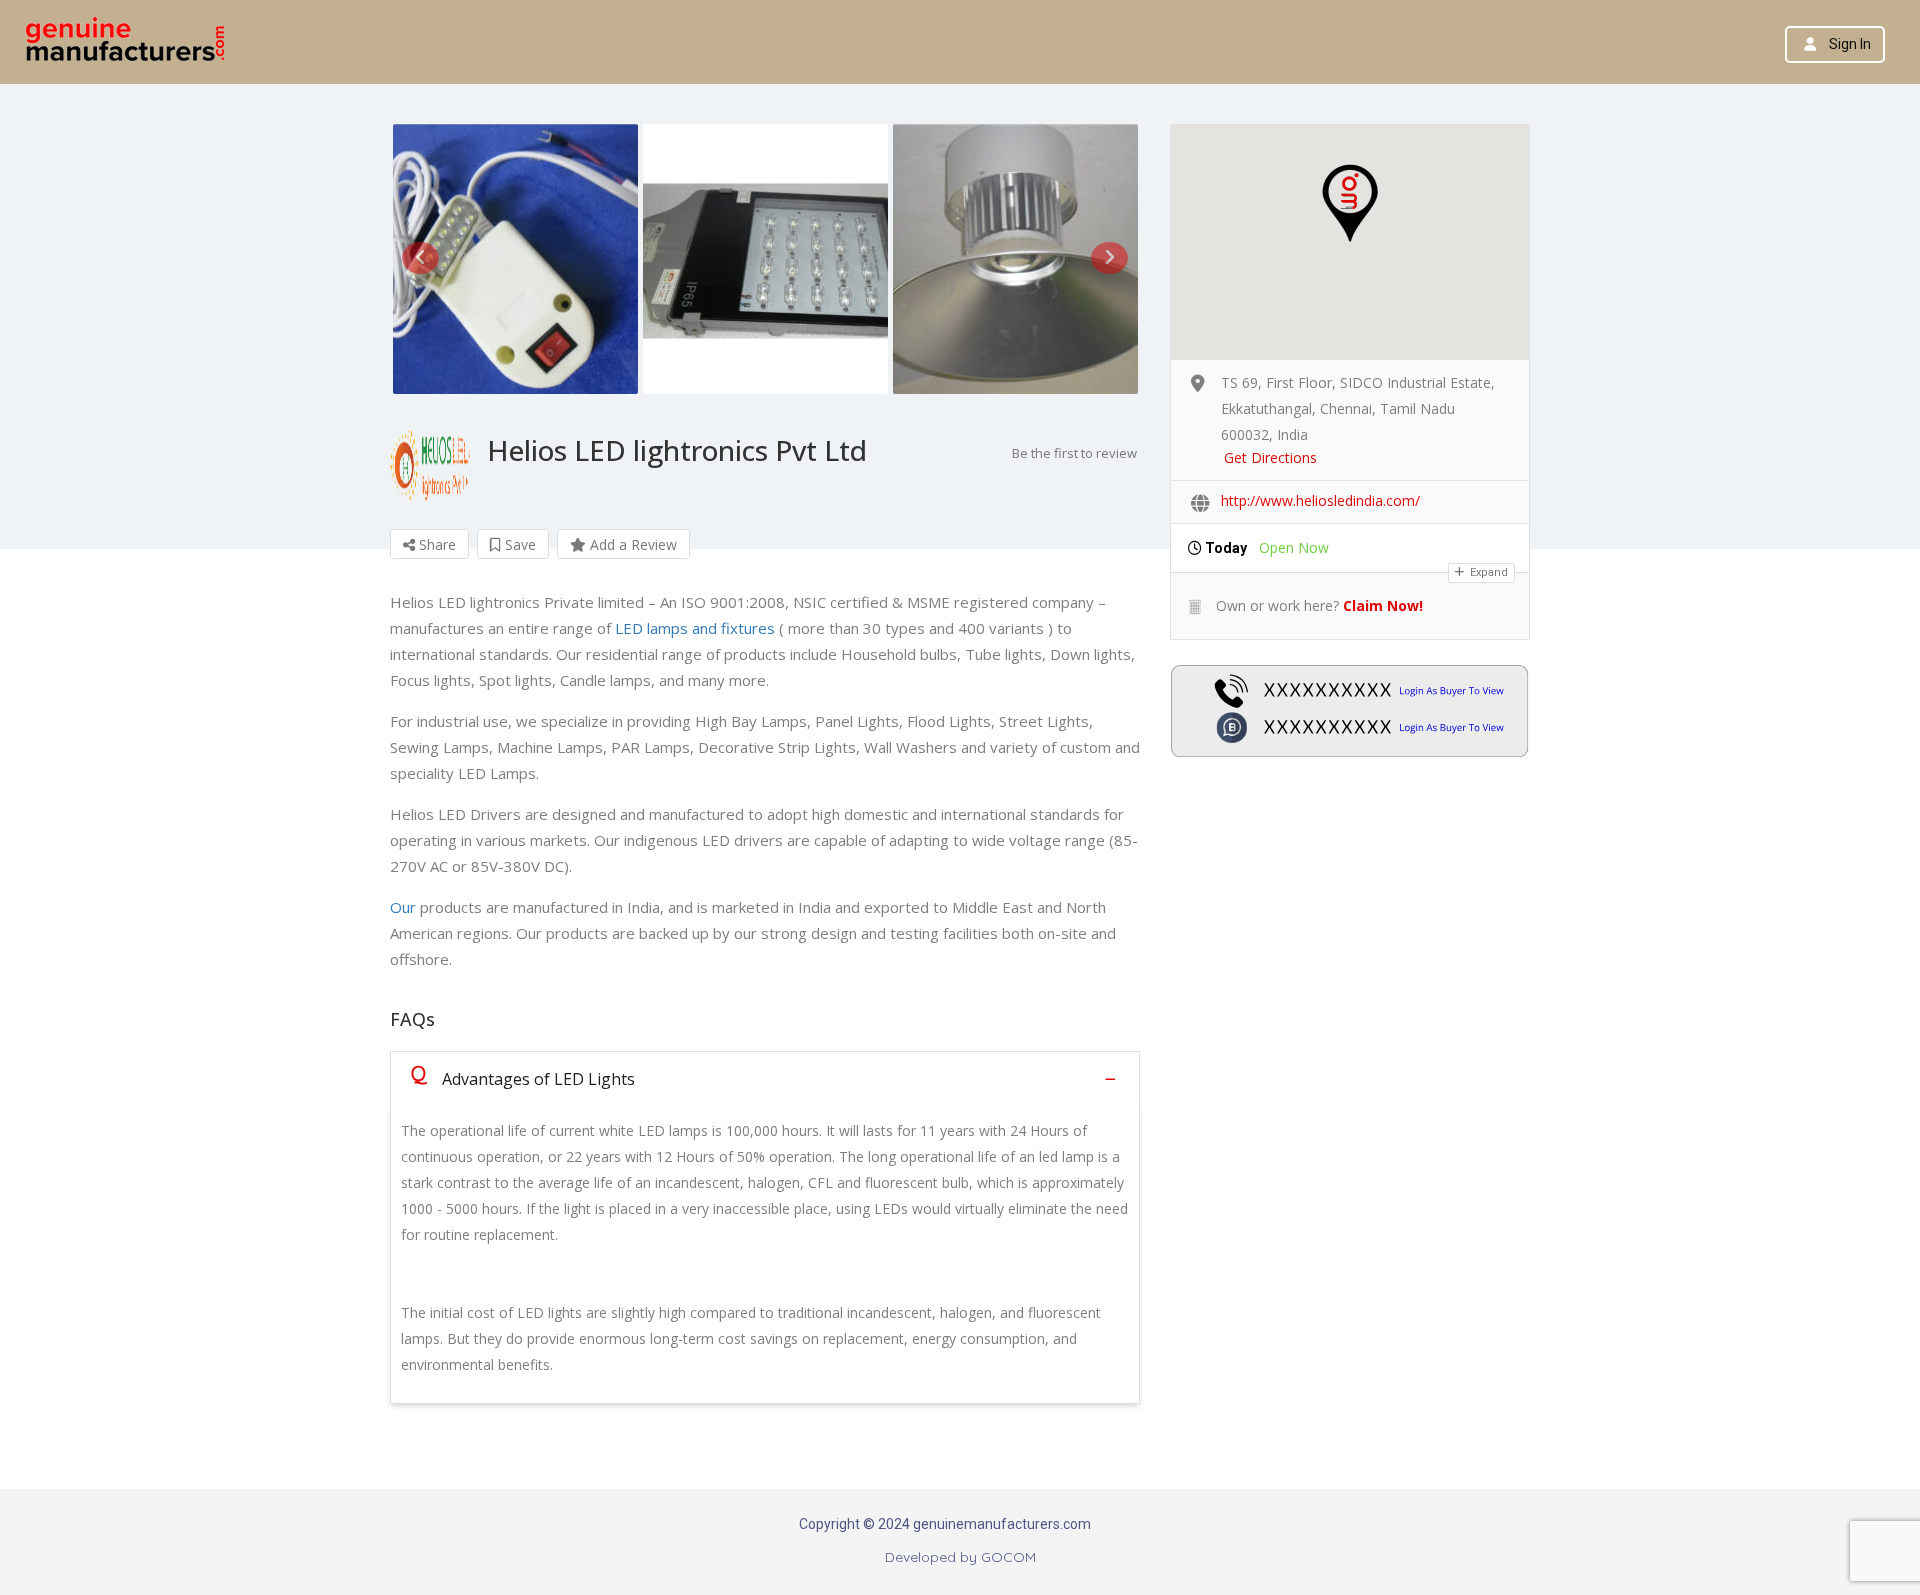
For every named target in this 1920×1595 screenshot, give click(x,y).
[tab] (765, 1078)
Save (518, 544)
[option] (515, 259)
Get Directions (1270, 457)
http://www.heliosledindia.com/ (1320, 500)
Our (403, 907)
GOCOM (1008, 1557)
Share (435, 544)
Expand (1487, 572)
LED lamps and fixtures (695, 628)
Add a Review (631, 544)
